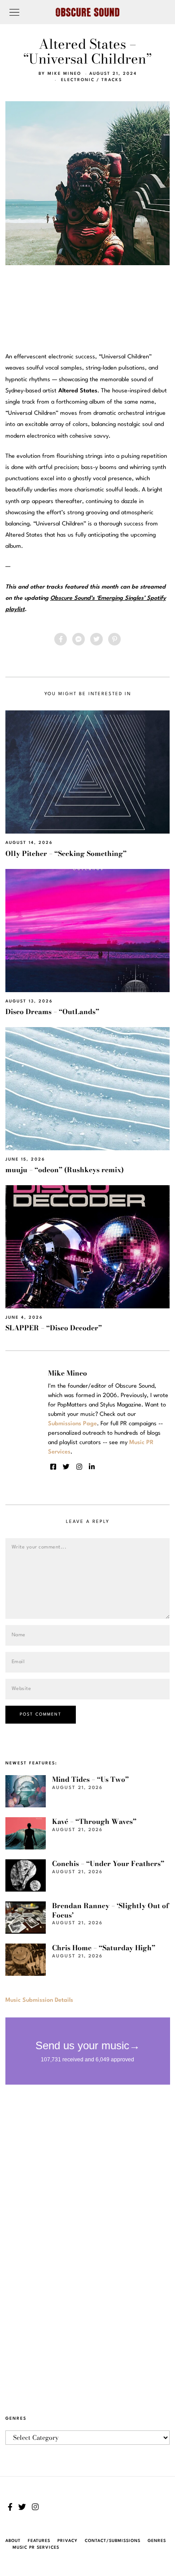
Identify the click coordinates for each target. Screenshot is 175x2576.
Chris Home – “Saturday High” (104, 1948)
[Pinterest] (114, 639)
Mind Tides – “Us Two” (90, 1779)
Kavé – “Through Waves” (94, 1821)
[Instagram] (79, 1467)
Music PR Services (36, 2548)
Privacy (68, 2541)
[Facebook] (61, 639)
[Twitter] (96, 639)
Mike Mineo (64, 74)
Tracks (112, 80)
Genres (157, 2541)
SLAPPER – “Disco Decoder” (54, 1328)
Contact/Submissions (113, 2541)
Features (39, 2541)
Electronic (78, 80)
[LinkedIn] (92, 1467)
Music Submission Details (39, 2000)
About (13, 2541)
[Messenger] (79, 639)
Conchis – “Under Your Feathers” (108, 1864)
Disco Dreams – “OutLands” (52, 1012)
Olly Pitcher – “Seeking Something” (66, 854)
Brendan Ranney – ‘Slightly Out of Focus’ (110, 1910)
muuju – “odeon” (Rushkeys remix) (65, 1170)
